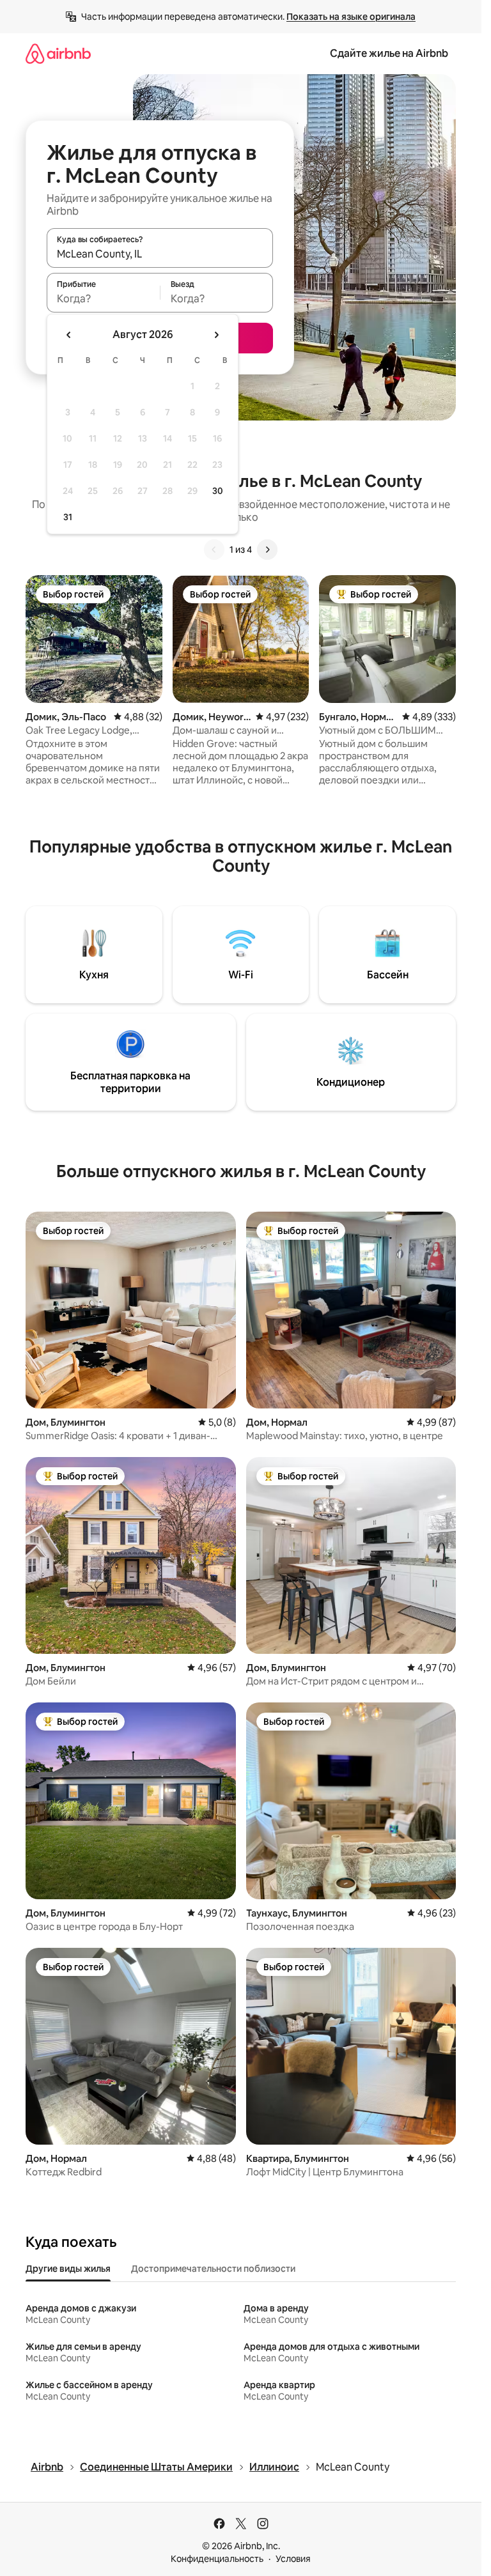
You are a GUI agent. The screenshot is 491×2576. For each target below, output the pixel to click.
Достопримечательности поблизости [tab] (213, 2269)
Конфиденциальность (217, 2559)
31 (68, 517)
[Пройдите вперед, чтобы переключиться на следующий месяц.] (216, 335)
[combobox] (160, 254)
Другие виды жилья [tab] (68, 2269)
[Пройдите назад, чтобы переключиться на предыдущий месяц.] (69, 335)
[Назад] (214, 550)
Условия (293, 2559)
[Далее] (267, 550)
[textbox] (103, 298)
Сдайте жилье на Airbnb (389, 53)
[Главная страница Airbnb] (58, 53)
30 (218, 491)
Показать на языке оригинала (351, 17)
